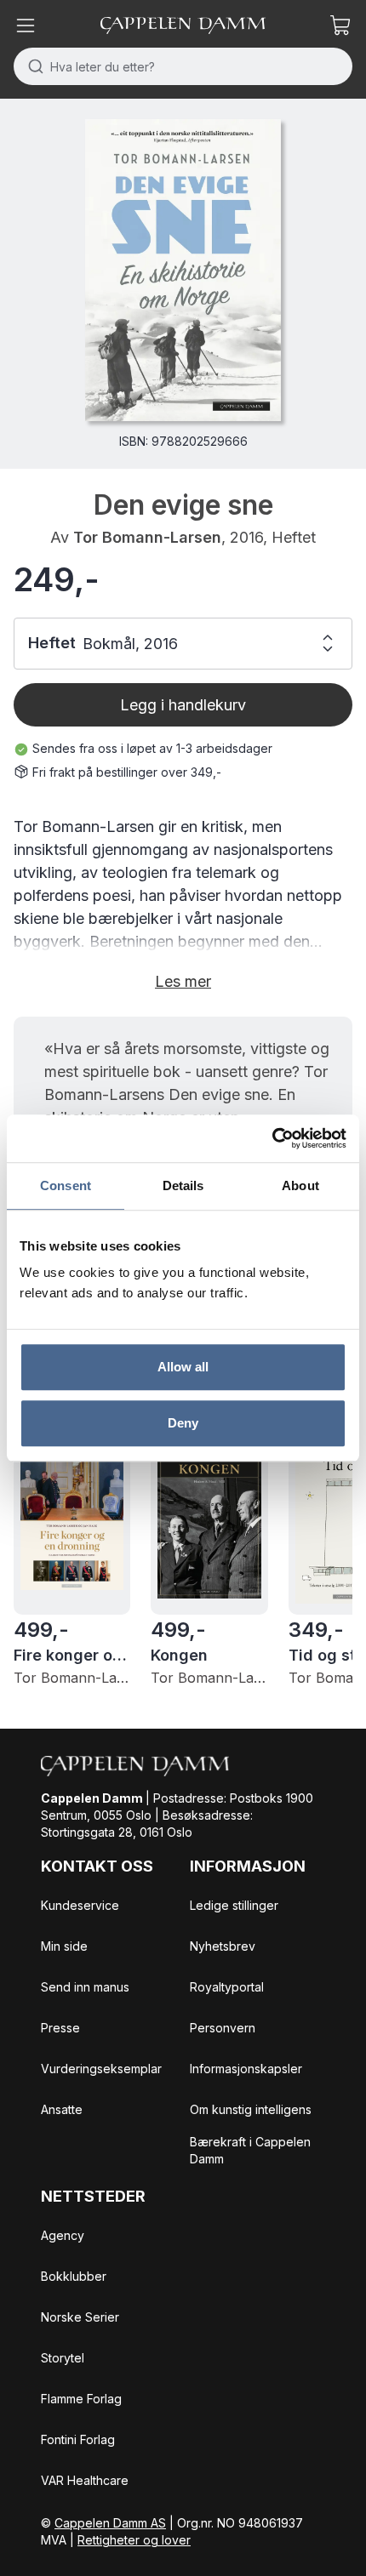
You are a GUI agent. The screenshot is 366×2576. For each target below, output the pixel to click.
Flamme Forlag (81, 2399)
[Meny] (26, 26)
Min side (64, 1946)
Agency (63, 2235)
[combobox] (183, 66)
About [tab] (300, 1185)
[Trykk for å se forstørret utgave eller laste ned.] (183, 270)
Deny (183, 1423)
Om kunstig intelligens (251, 2109)
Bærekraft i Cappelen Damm (250, 2150)
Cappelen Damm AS (110, 2523)
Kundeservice (80, 1905)
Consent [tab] (66, 1185)
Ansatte (62, 2109)
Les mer (183, 981)
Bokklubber (74, 2276)
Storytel (63, 2358)
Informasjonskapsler (246, 2069)
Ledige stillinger (234, 1905)
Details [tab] (183, 1185)
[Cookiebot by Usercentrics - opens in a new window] (272, 1138)
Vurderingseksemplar (101, 2069)
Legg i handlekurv (183, 705)
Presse (60, 2028)
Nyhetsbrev (223, 1946)
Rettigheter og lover (134, 2540)
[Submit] (32, 66)
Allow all (183, 1367)
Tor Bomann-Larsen (147, 537)
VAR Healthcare (85, 2480)
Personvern (223, 2028)
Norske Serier (80, 2317)
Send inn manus (85, 1987)
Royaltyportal (227, 1987)
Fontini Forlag (78, 2439)
